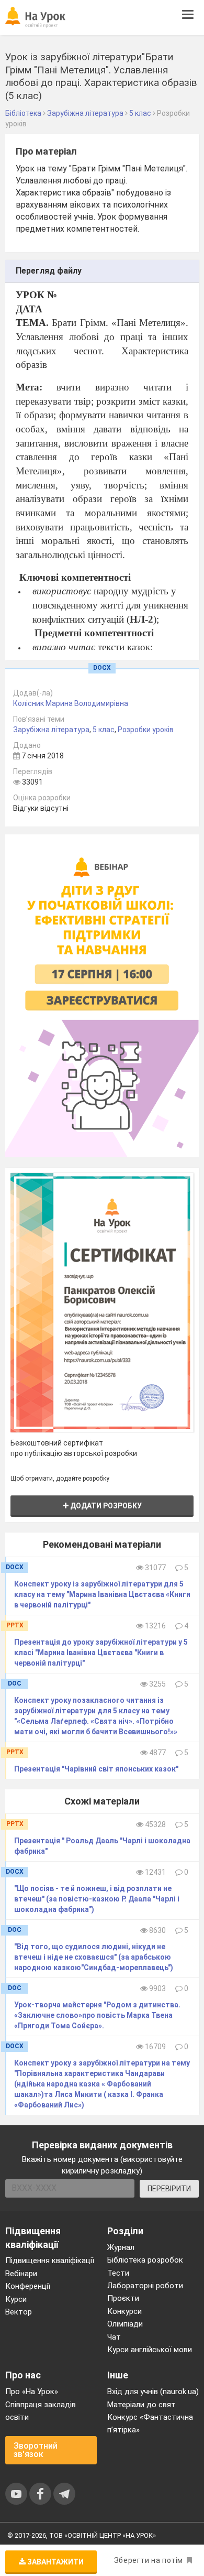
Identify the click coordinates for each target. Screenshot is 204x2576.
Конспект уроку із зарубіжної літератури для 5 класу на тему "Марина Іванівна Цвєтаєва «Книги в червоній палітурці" (102, 1594)
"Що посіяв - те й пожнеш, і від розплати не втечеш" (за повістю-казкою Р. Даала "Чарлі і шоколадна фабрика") (97, 1899)
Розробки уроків (146, 730)
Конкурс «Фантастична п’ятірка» (150, 2423)
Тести (118, 2273)
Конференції (28, 2286)
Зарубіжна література (51, 730)
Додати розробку (105, 1506)
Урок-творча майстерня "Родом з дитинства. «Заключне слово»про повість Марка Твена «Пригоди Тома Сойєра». (97, 2015)
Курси (16, 2299)
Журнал (121, 2247)
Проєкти (123, 2298)
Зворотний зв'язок (36, 2450)
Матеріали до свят (141, 2405)
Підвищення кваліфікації (50, 2260)
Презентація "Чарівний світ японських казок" (96, 1769)
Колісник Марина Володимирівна (71, 703)
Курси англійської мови (150, 2350)
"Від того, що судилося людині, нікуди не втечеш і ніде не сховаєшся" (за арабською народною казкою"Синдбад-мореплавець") (94, 1957)
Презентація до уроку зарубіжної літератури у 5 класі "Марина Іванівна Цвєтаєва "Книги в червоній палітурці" (101, 1653)
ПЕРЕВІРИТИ (169, 2189)
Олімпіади (125, 2324)
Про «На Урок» (32, 2392)
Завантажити (55, 2562)
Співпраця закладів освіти (41, 2411)
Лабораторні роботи (145, 2286)
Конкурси (124, 2311)
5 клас (104, 730)
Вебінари (21, 2274)
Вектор (19, 2312)
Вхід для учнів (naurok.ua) (153, 2392)
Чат (114, 2337)
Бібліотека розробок (145, 2260)
